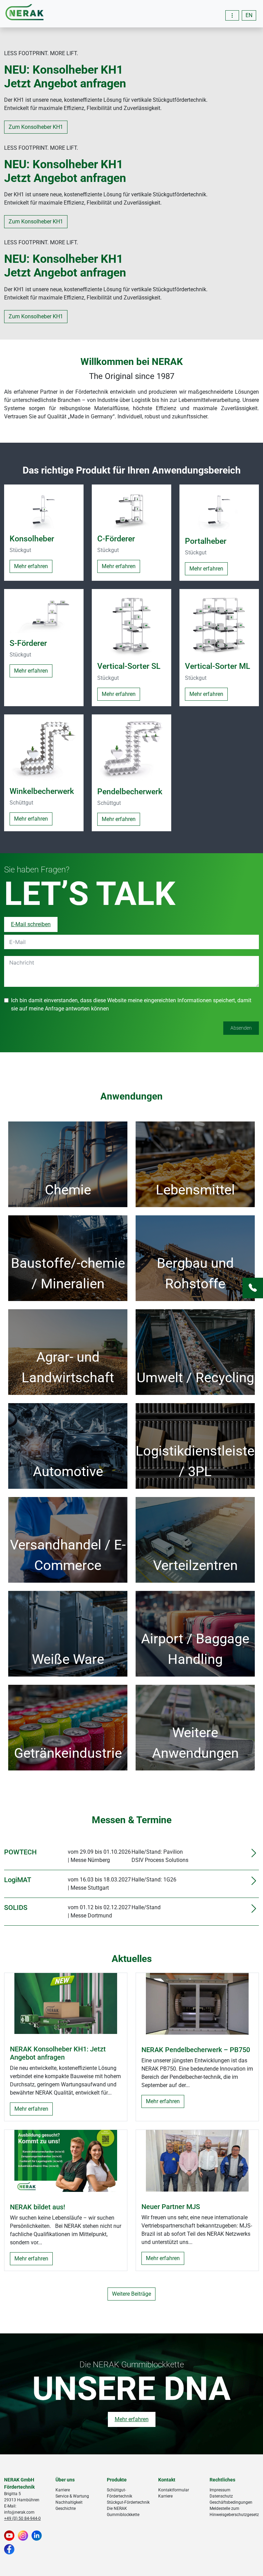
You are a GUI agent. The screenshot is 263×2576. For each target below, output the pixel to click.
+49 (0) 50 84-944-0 (22, 2518)
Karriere (63, 2490)
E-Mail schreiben (31, 924)
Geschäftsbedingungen (231, 2502)
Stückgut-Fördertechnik (128, 2502)
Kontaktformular (174, 2490)
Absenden (241, 1028)
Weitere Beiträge (131, 2294)
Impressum (220, 2490)
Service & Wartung (72, 2496)
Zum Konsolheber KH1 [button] (36, 127)
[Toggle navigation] (232, 15)
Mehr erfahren (31, 2109)
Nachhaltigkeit (69, 2502)
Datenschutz (221, 2496)
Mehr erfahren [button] (31, 566)
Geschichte (66, 2508)
